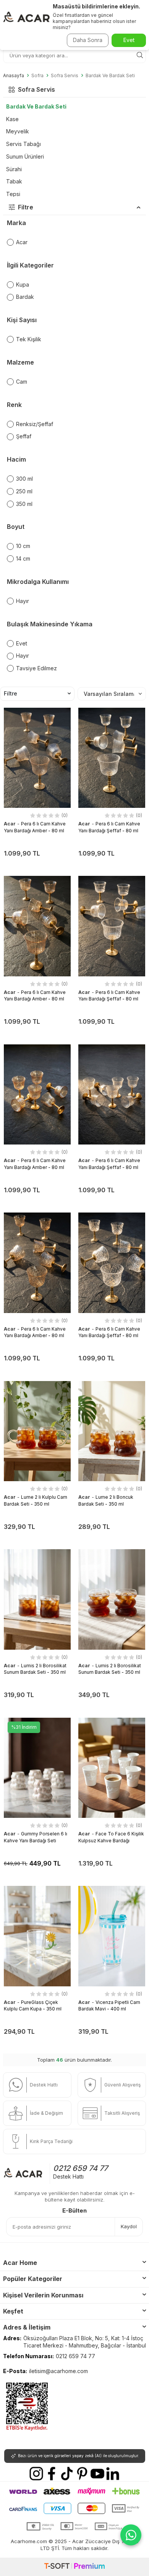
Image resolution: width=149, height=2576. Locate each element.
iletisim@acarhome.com (58, 2371)
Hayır (23, 601)
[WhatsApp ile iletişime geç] (131, 2535)
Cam (22, 382)
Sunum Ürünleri (25, 156)
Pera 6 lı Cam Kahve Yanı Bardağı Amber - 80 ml (35, 995)
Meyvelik (18, 131)
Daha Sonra (88, 40)
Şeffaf (24, 436)
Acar (22, 242)
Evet (22, 643)
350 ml (24, 504)
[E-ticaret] (74, 2567)
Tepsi (13, 194)
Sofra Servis (65, 76)
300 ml (24, 479)
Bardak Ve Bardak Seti (110, 76)
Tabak (14, 181)
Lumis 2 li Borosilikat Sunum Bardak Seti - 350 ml (35, 1669)
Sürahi (14, 169)
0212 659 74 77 (80, 2168)
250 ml (24, 491)
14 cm (23, 558)
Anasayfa (14, 76)
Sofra (37, 76)
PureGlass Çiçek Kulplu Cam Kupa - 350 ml (33, 2005)
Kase (12, 119)
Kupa (23, 285)
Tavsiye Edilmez (36, 668)
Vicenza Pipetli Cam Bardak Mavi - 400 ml (109, 2005)
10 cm (23, 546)
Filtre (11, 693)
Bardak (25, 297)
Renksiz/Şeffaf (35, 424)
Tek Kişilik (29, 339)
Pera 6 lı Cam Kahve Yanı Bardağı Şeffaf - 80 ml (109, 995)
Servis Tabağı (23, 144)
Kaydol (129, 2226)
